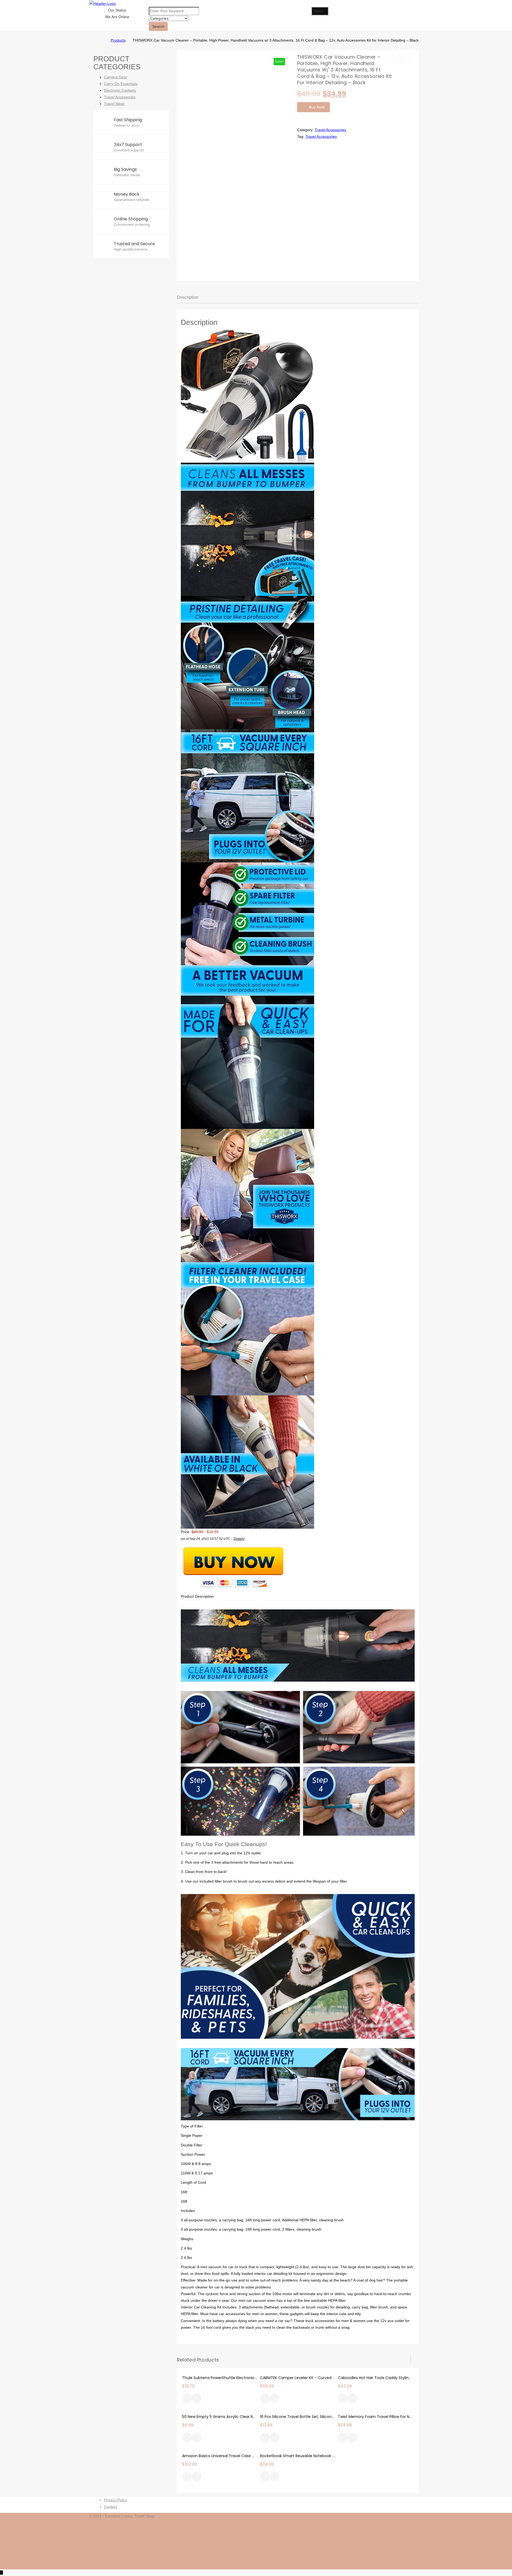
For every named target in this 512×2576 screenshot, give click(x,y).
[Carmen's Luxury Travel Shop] (103, 40)
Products (118, 40)
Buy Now (317, 107)
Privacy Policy (116, 2500)
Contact (111, 2507)
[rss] (421, 2536)
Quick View (197, 2399)
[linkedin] (421, 2550)
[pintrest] (421, 2556)
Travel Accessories (330, 130)
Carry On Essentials (121, 84)
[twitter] (421, 2529)
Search (158, 26)
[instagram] (421, 2543)
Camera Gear (116, 77)
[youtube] (421, 2563)
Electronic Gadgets (120, 90)
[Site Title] (103, 3)
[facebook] (421, 2523)
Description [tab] (188, 297)
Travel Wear (114, 104)
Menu (318, 11)
